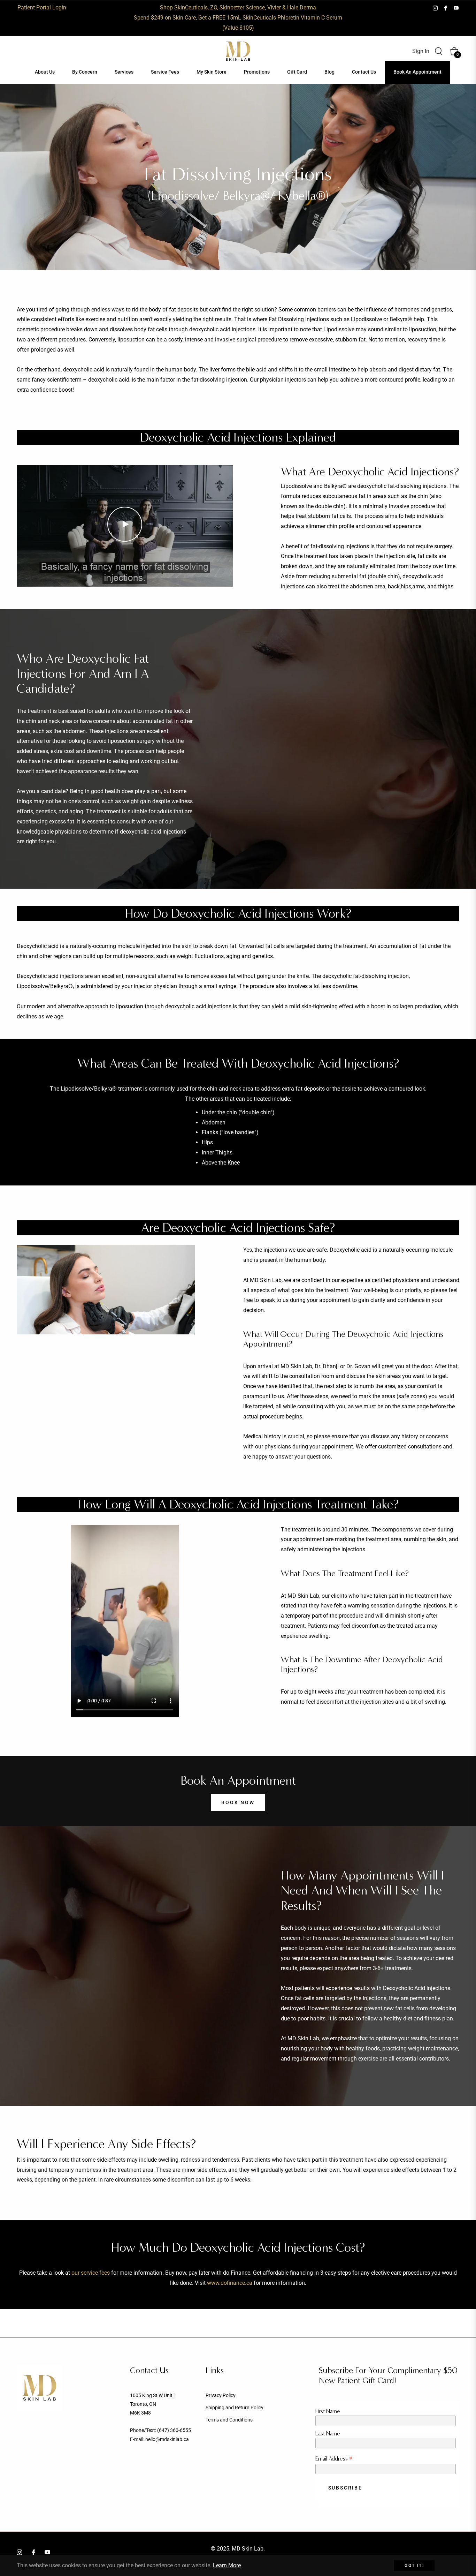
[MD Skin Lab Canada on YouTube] (456, 7)
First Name (328, 2411)
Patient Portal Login (42, 7)
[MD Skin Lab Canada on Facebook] (446, 7)
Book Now (238, 1802)
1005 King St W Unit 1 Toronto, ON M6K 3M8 (153, 2404)
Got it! (414, 2566)
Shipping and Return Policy (235, 2408)
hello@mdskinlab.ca (167, 2439)
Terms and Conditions (229, 2420)
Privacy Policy (221, 2395)
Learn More (227, 2565)
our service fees (91, 2273)
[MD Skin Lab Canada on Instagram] (435, 7)
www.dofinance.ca (230, 2283)
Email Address (334, 2459)
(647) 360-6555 (174, 2430)
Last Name (328, 2434)
